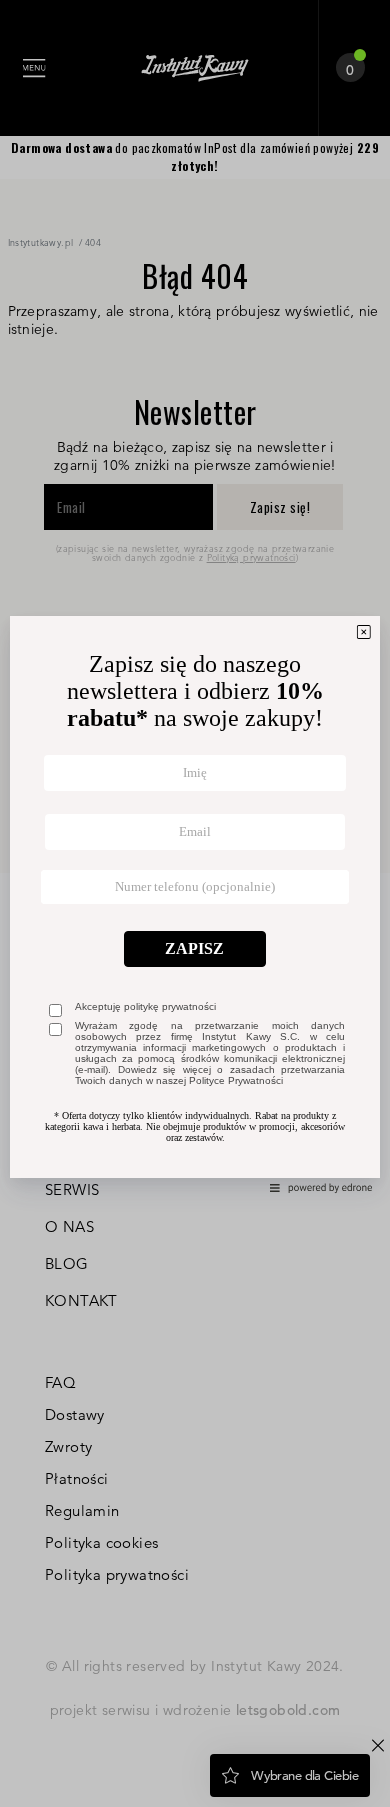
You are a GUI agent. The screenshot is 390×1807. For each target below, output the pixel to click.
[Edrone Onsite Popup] (195, 903)
